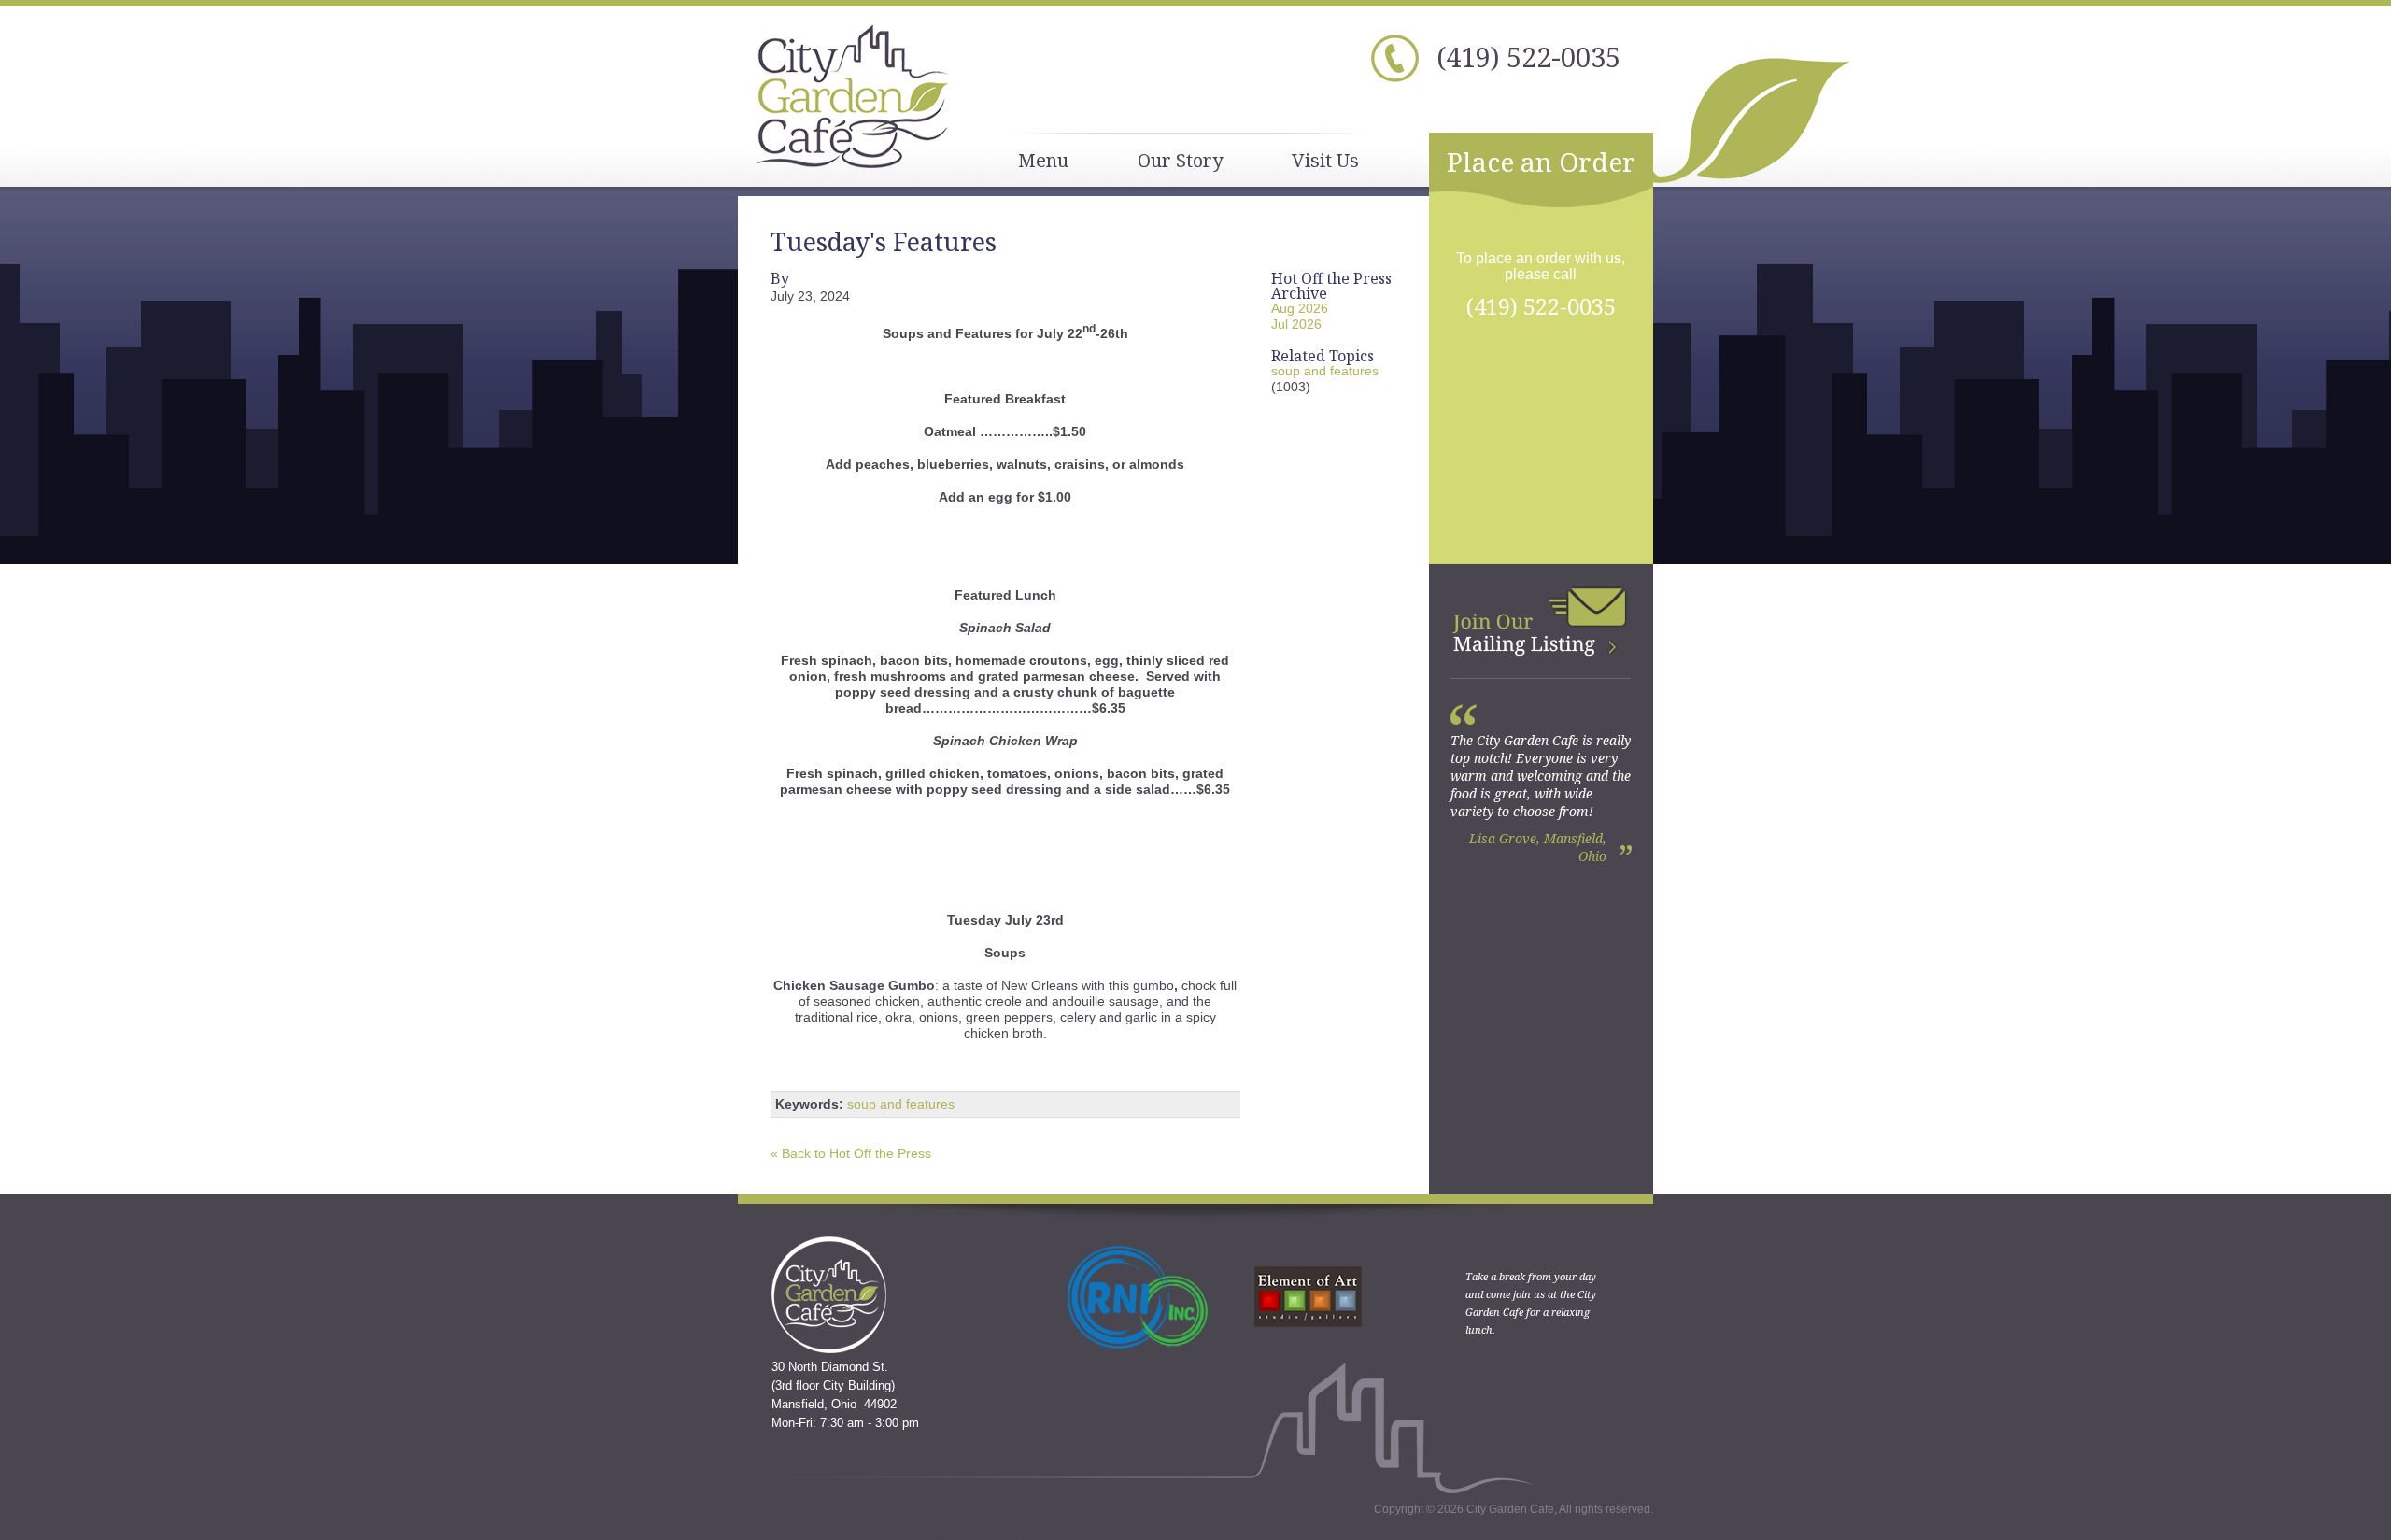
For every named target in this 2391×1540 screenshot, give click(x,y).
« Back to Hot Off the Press (851, 1153)
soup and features (901, 1104)
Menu (1043, 160)
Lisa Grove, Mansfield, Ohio (1538, 847)
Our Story (1180, 160)
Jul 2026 (1296, 324)
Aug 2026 (1300, 308)
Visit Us (1325, 160)
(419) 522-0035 (1528, 57)
